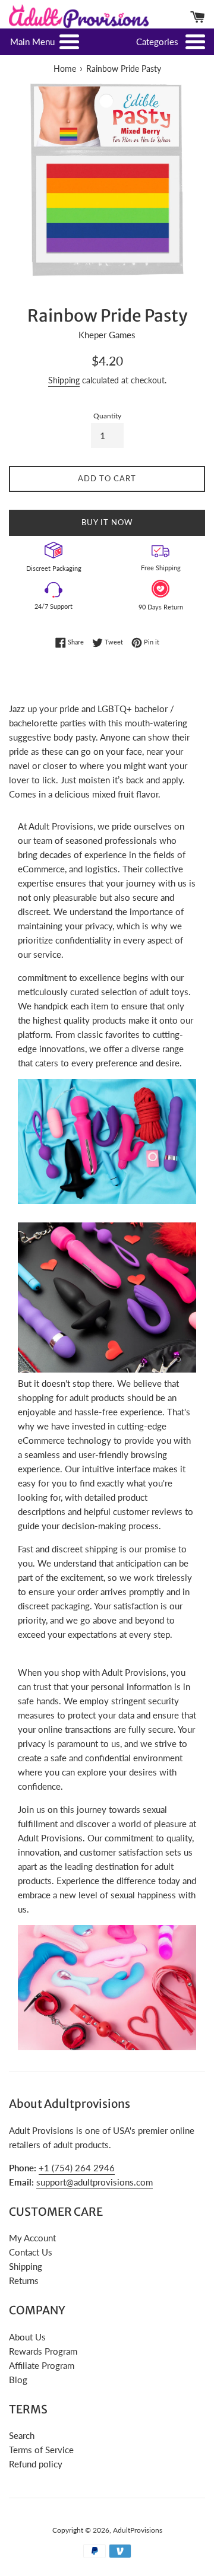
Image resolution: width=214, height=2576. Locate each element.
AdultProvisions (138, 2530)
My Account (32, 2238)
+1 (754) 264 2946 (77, 2168)
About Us (27, 2337)
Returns (24, 2280)
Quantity (107, 416)
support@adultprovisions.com (95, 2182)
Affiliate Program (42, 2365)
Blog (18, 2380)
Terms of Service (41, 2450)
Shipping (64, 380)
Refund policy (36, 2464)
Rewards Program (43, 2351)
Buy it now (107, 522)
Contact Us (31, 2252)
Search (22, 2435)
